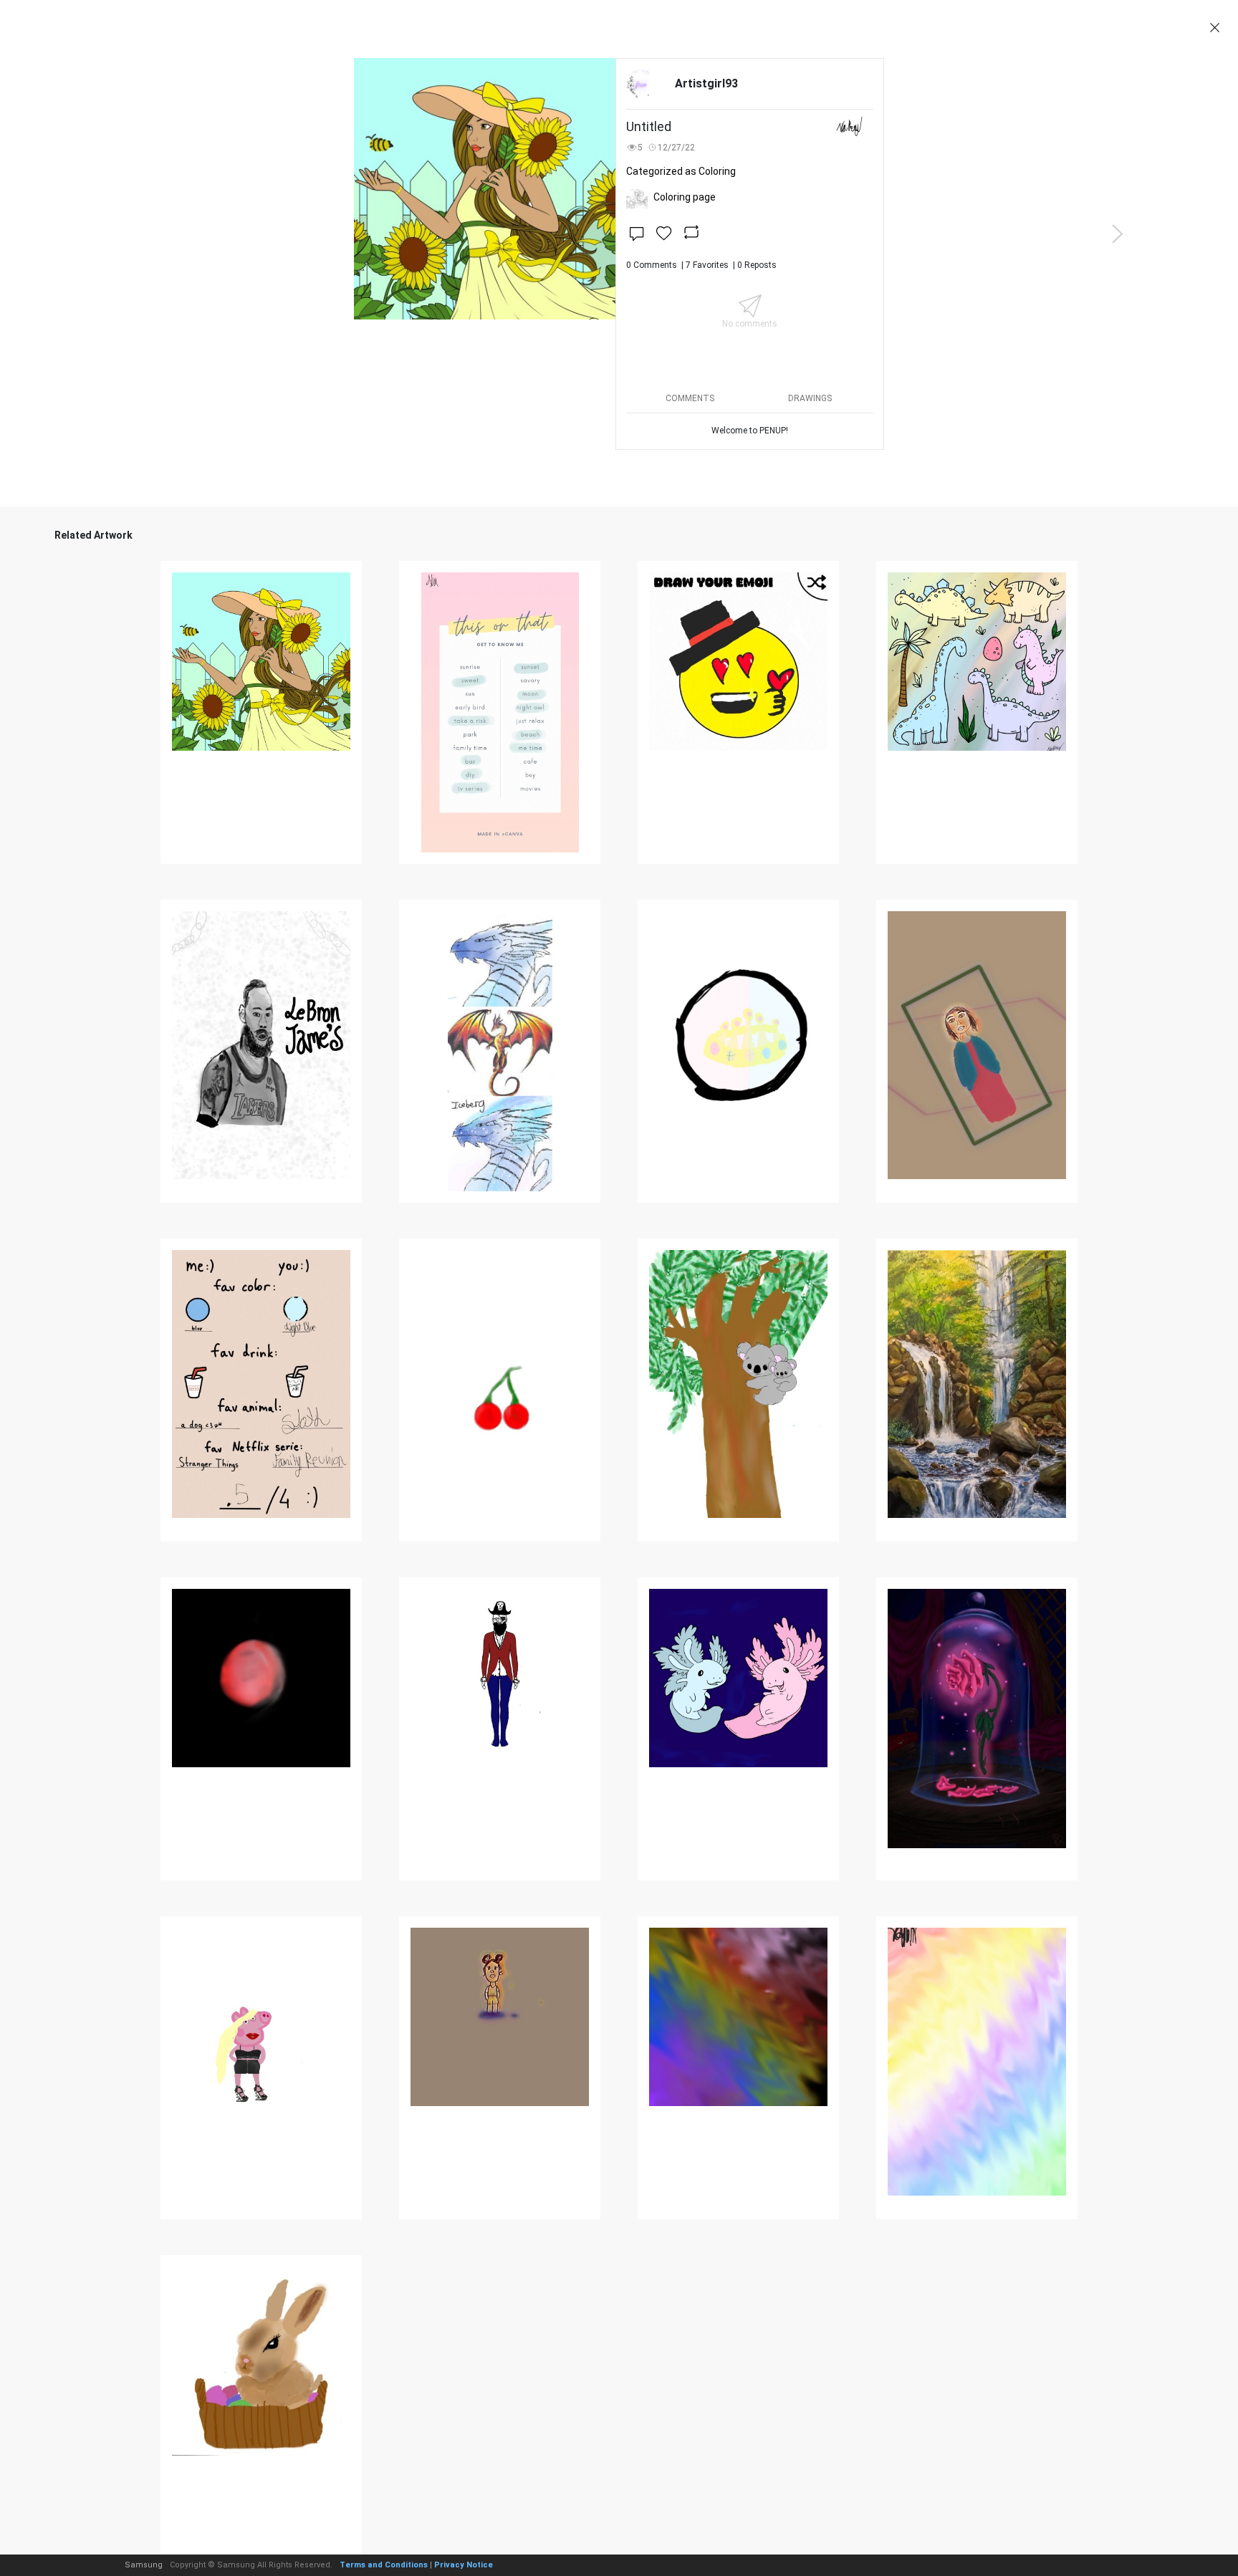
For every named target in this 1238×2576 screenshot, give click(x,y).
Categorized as (681, 171)
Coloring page (685, 197)
